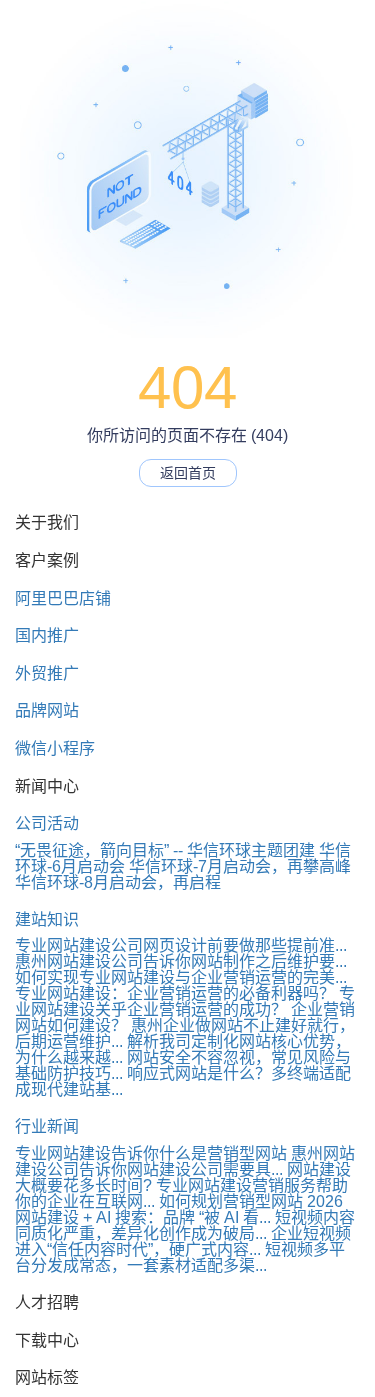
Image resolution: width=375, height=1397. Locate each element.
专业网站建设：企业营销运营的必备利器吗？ (175, 993)
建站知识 (47, 919)
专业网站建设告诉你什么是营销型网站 (151, 1153)
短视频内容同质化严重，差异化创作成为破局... (185, 1225)
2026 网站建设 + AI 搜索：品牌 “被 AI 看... (179, 1209)
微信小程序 (55, 748)
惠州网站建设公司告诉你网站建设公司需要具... (185, 1161)
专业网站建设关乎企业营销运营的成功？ (185, 1001)
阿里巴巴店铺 (63, 598)
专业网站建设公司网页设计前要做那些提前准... (181, 945)
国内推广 (47, 635)
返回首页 (188, 473)
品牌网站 (47, 710)
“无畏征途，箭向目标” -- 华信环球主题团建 (165, 850)
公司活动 (47, 823)
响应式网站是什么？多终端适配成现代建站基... (183, 1081)
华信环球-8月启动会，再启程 (118, 882)
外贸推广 (47, 673)
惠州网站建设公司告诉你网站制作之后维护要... (181, 961)
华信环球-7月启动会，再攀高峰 (240, 866)
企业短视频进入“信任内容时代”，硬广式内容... (183, 1241)
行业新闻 (47, 1126)
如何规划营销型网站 (231, 1201)
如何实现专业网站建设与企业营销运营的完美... (181, 977)
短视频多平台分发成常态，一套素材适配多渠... (180, 1257)
